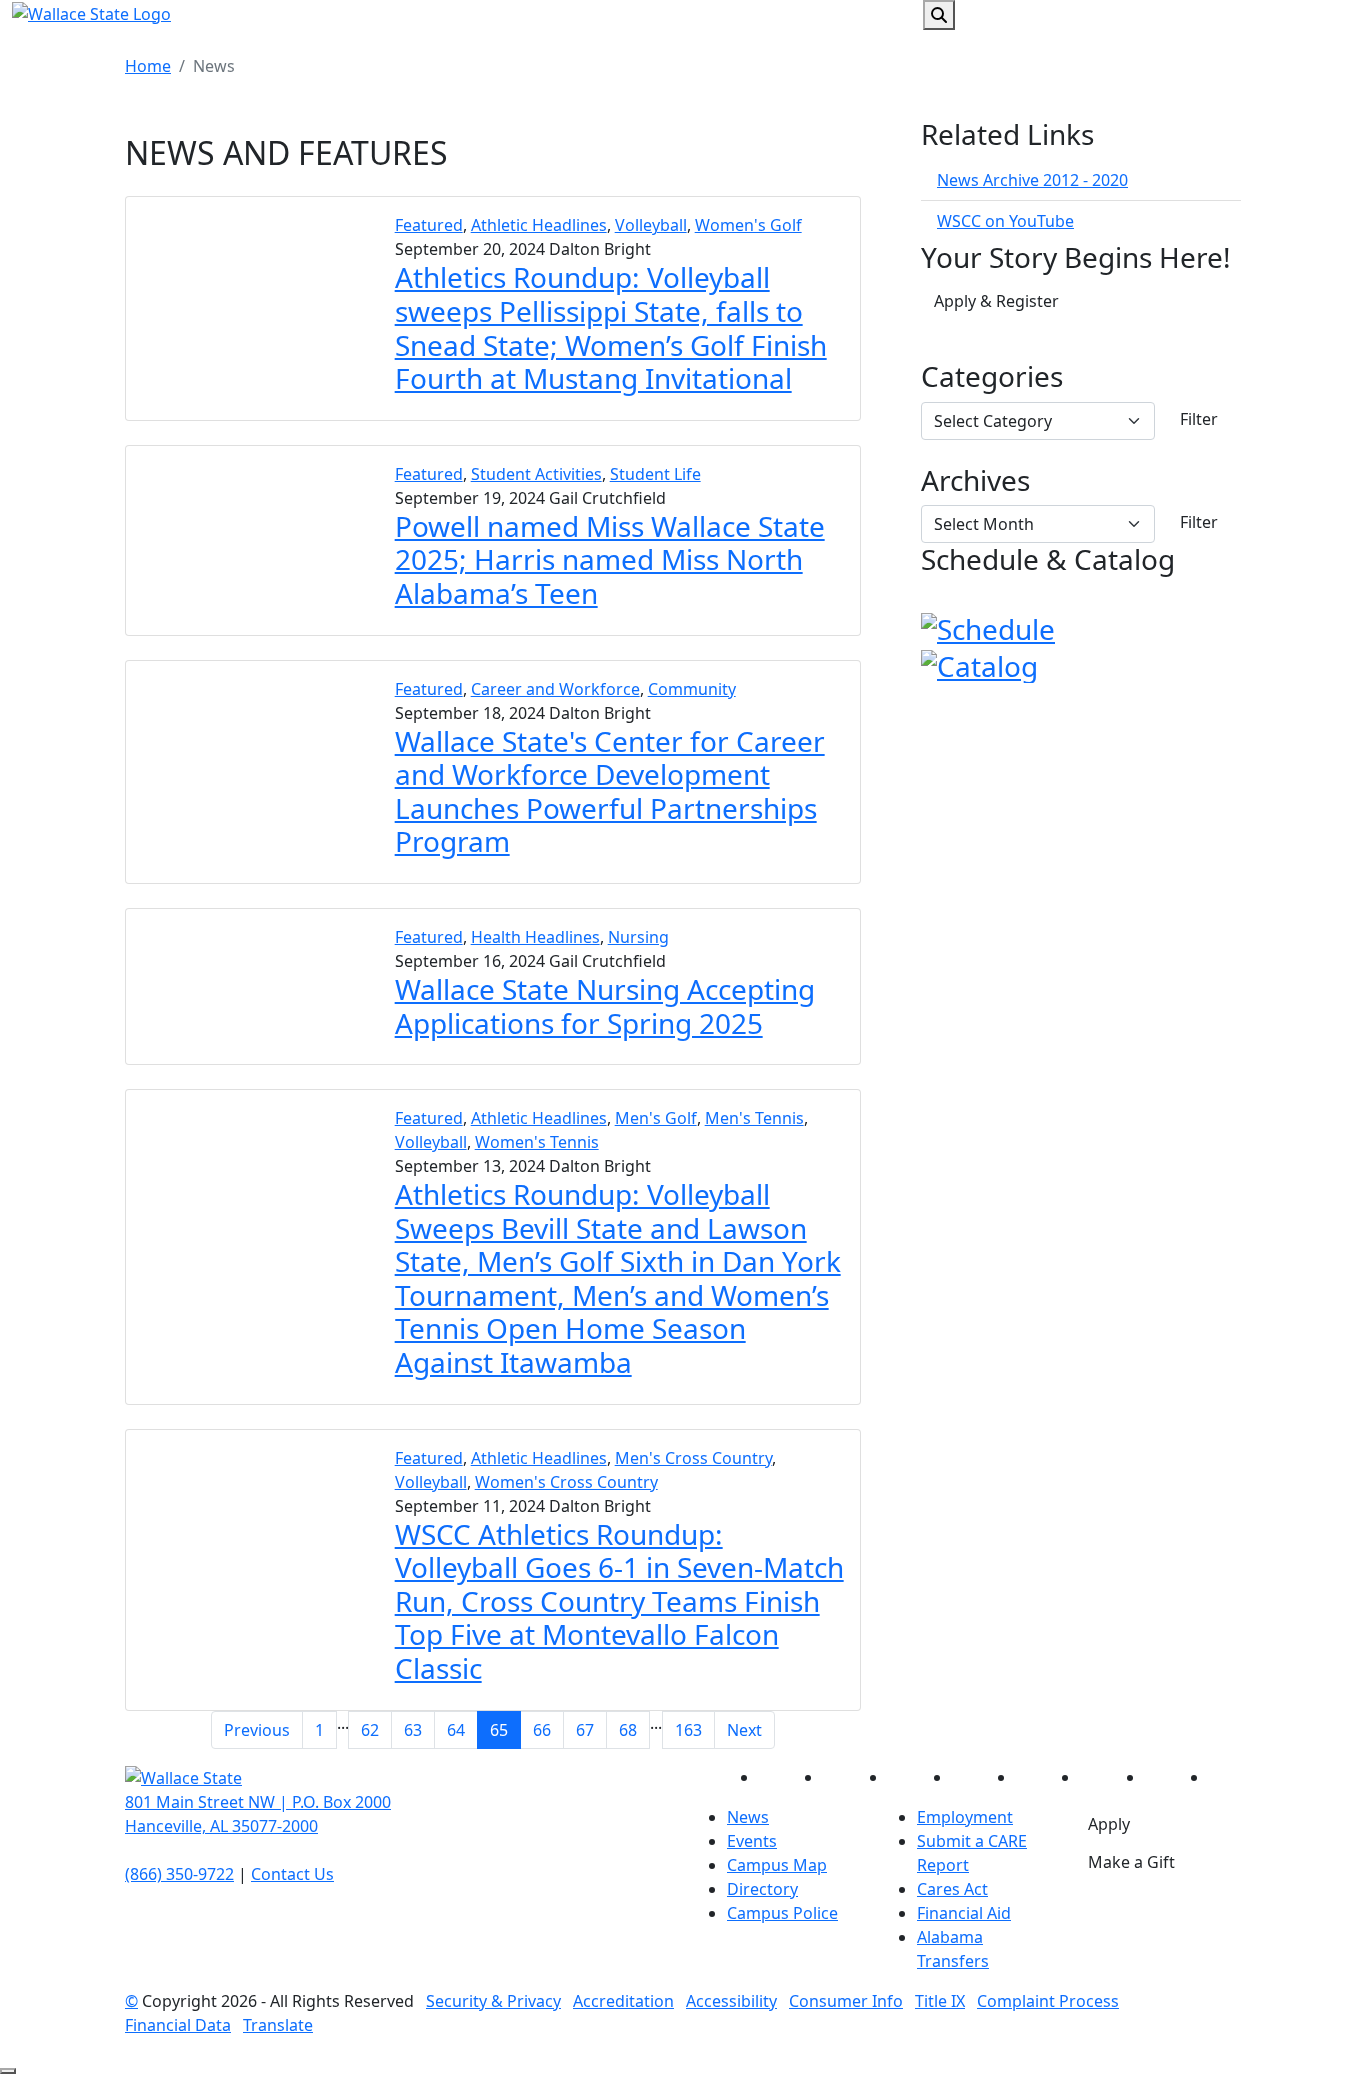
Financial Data (178, 2025)
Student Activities (536, 474)
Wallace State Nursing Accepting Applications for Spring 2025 (605, 1006)
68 (628, 1730)
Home (148, 66)
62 (370, 1730)
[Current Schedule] (988, 627)
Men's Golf (656, 1118)
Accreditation (623, 2001)
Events (752, 1841)
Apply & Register (996, 301)
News (748, 1817)
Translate (278, 2025)
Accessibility (731, 2001)
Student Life (655, 474)
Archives (975, 481)
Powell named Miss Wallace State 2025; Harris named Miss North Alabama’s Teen (610, 559)
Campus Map (777, 1865)
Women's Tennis (537, 1142)
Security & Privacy (493, 2001)
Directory (762, 1889)
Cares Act (952, 1889)
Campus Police (782, 1913)
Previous (257, 1730)
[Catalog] (979, 663)
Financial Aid (964, 1913)
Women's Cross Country (566, 1482)
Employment (965, 1817)
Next (744, 1730)
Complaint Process (1048, 2001)
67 (585, 1730)
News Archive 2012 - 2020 (1032, 180)
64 (456, 1730)
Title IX (940, 2001)
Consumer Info (846, 2001)
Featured (429, 225)
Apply (1109, 1824)
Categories (992, 377)
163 (688, 1730)
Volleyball (651, 225)
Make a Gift (1131, 1862)
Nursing (638, 937)
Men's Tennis (754, 1118)
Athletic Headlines (539, 225)
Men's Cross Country (693, 1458)
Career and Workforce (555, 689)
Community (692, 689)
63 (413, 1730)
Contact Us (292, 1874)
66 (542, 1730)
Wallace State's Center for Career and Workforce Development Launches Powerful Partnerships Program (610, 791)
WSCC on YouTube (1005, 221)
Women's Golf (748, 225)
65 (499, 1730)
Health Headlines (535, 937)
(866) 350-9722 (179, 1874)
